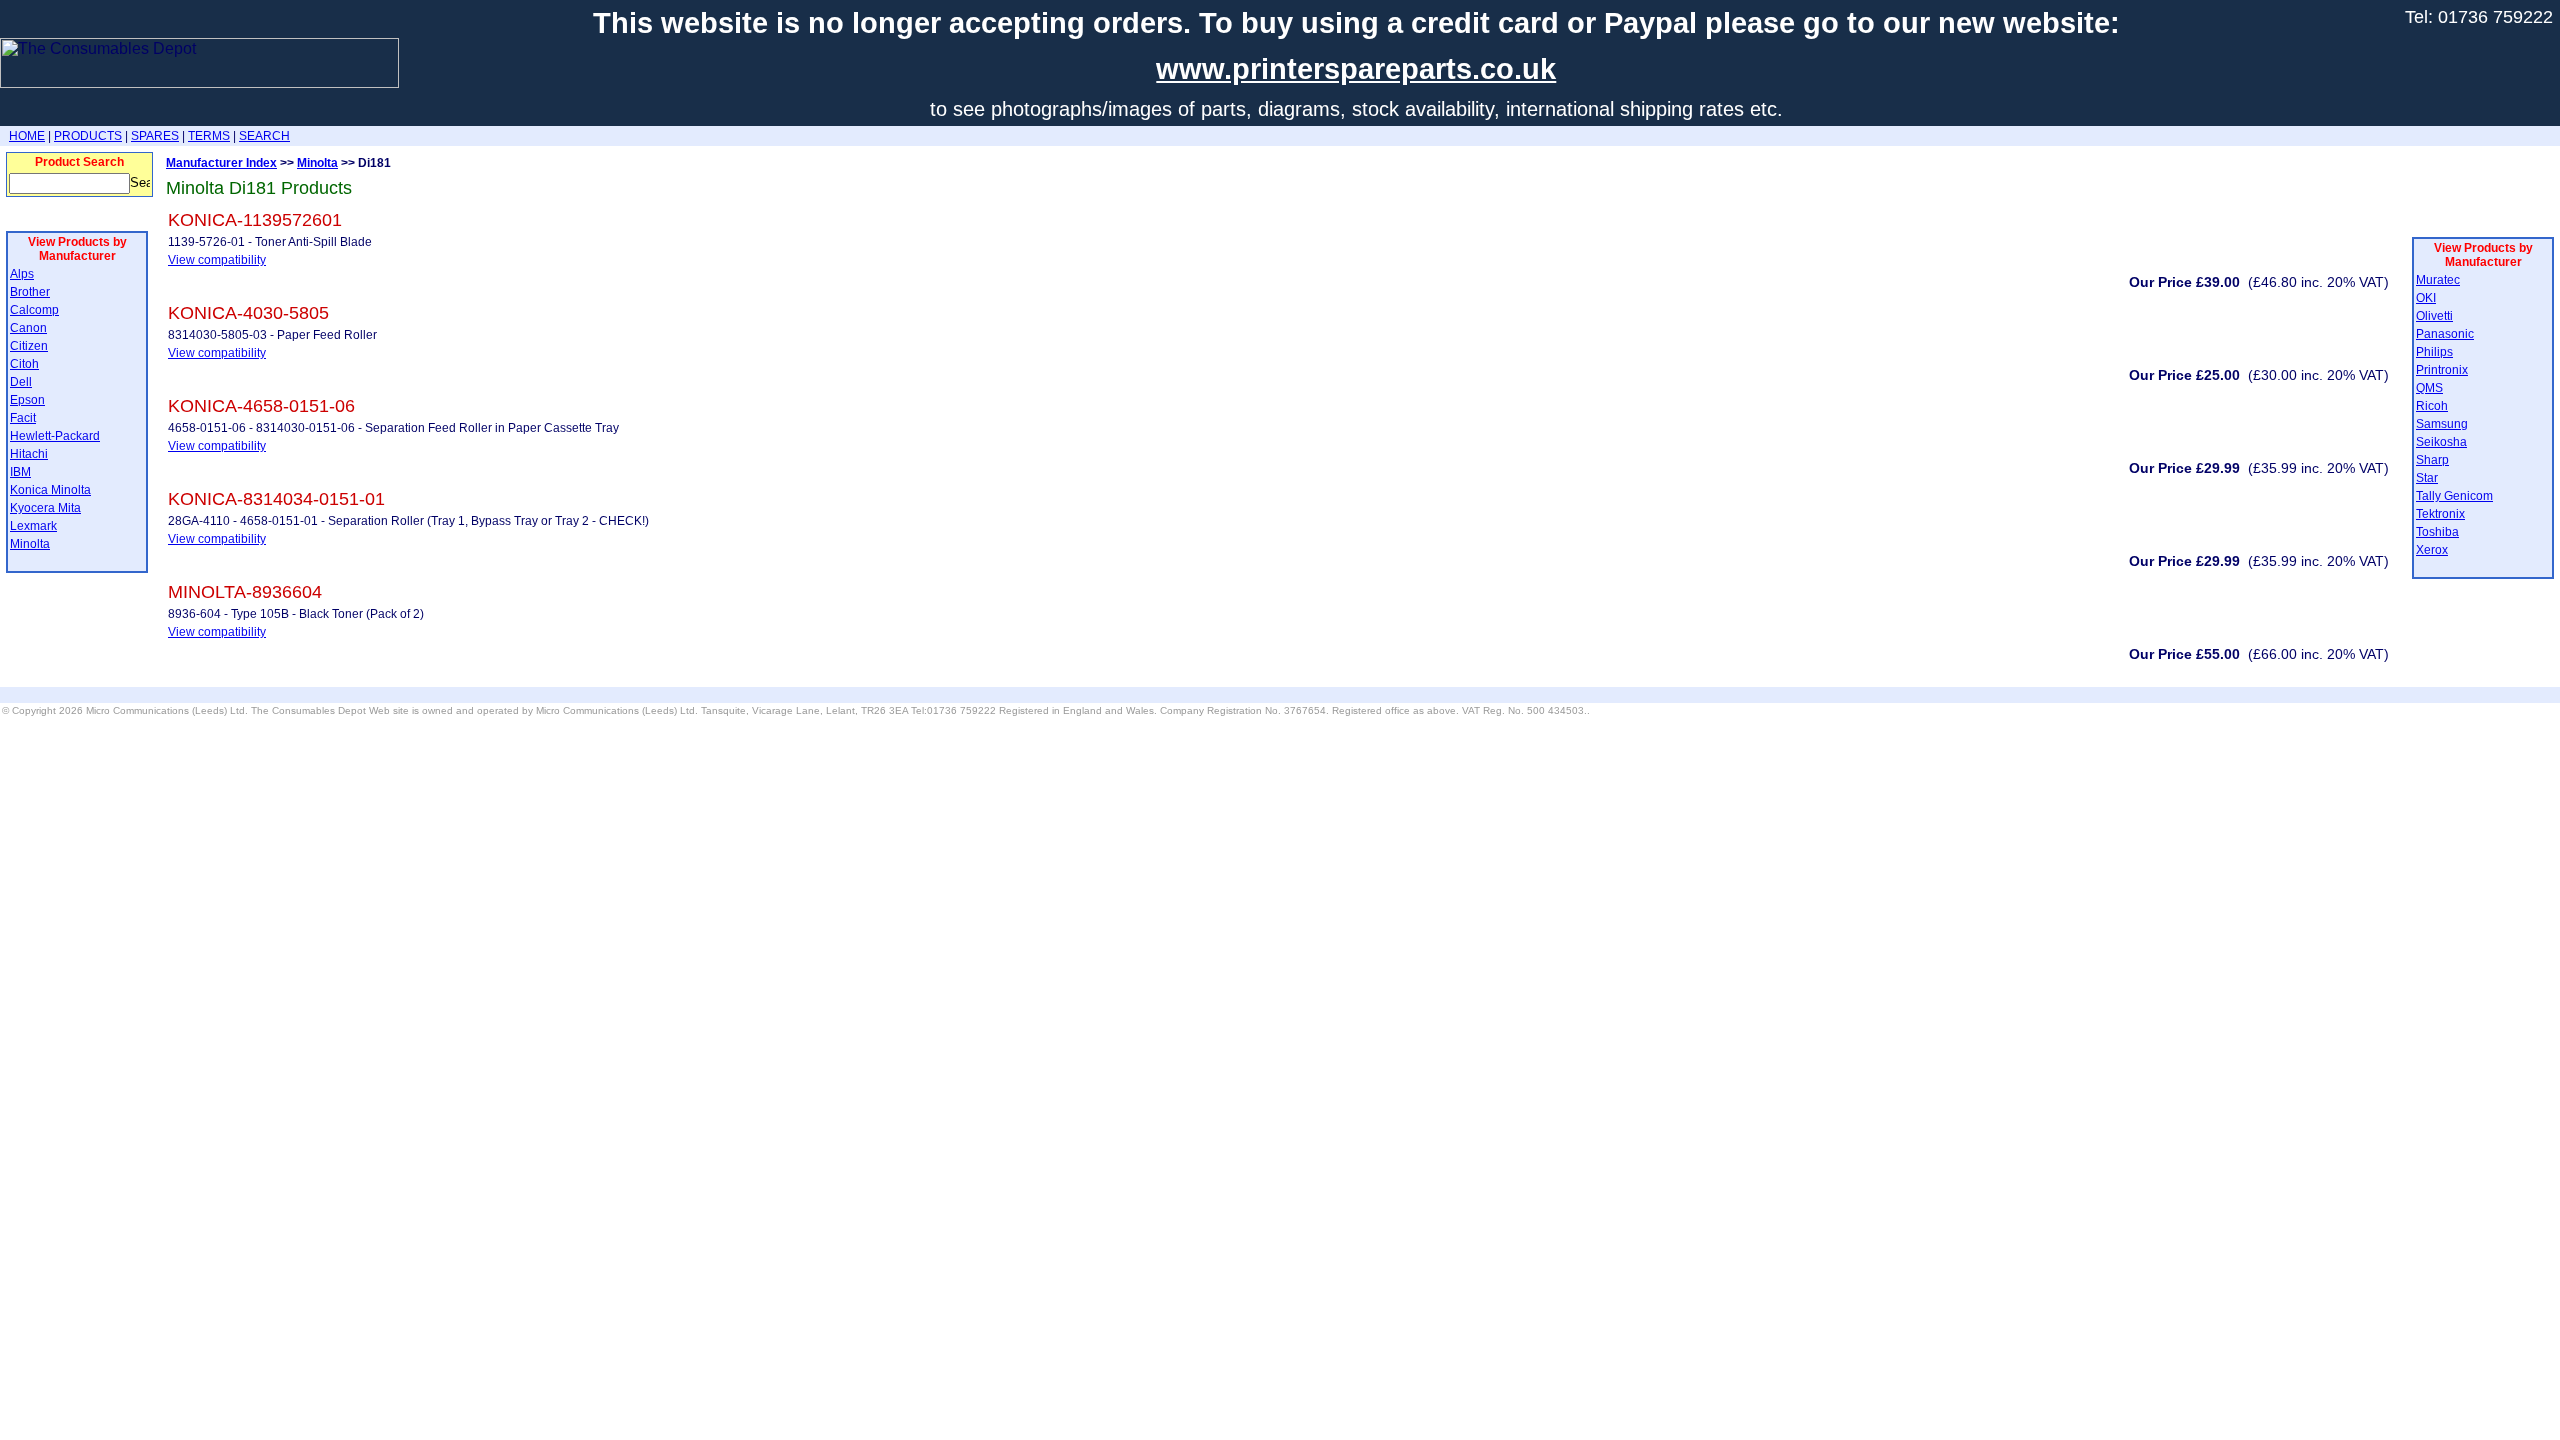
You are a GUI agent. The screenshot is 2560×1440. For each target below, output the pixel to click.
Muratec (2438, 280)
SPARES (155, 136)
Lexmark (33, 526)
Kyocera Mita (45, 508)
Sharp (2432, 460)
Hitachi (29, 454)
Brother (30, 292)
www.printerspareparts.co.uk (1356, 69)
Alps (22, 274)
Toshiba (2437, 532)
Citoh (24, 364)
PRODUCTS (88, 136)
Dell (21, 382)
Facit (23, 418)
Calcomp (34, 310)
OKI (2426, 298)
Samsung (2442, 424)
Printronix (2442, 370)
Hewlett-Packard (55, 436)
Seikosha (2441, 442)
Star (2427, 478)
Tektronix (2440, 514)
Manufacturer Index (221, 163)
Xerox (2432, 550)
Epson (27, 400)
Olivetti (2434, 316)
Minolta (30, 544)
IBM (20, 472)
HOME (27, 136)
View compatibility (217, 260)
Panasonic (2445, 334)
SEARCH (264, 136)
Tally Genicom (2454, 496)
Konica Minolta (50, 490)
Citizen (29, 346)
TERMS (209, 136)
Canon (28, 328)
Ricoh (2432, 406)
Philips (2434, 352)
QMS (2429, 388)
